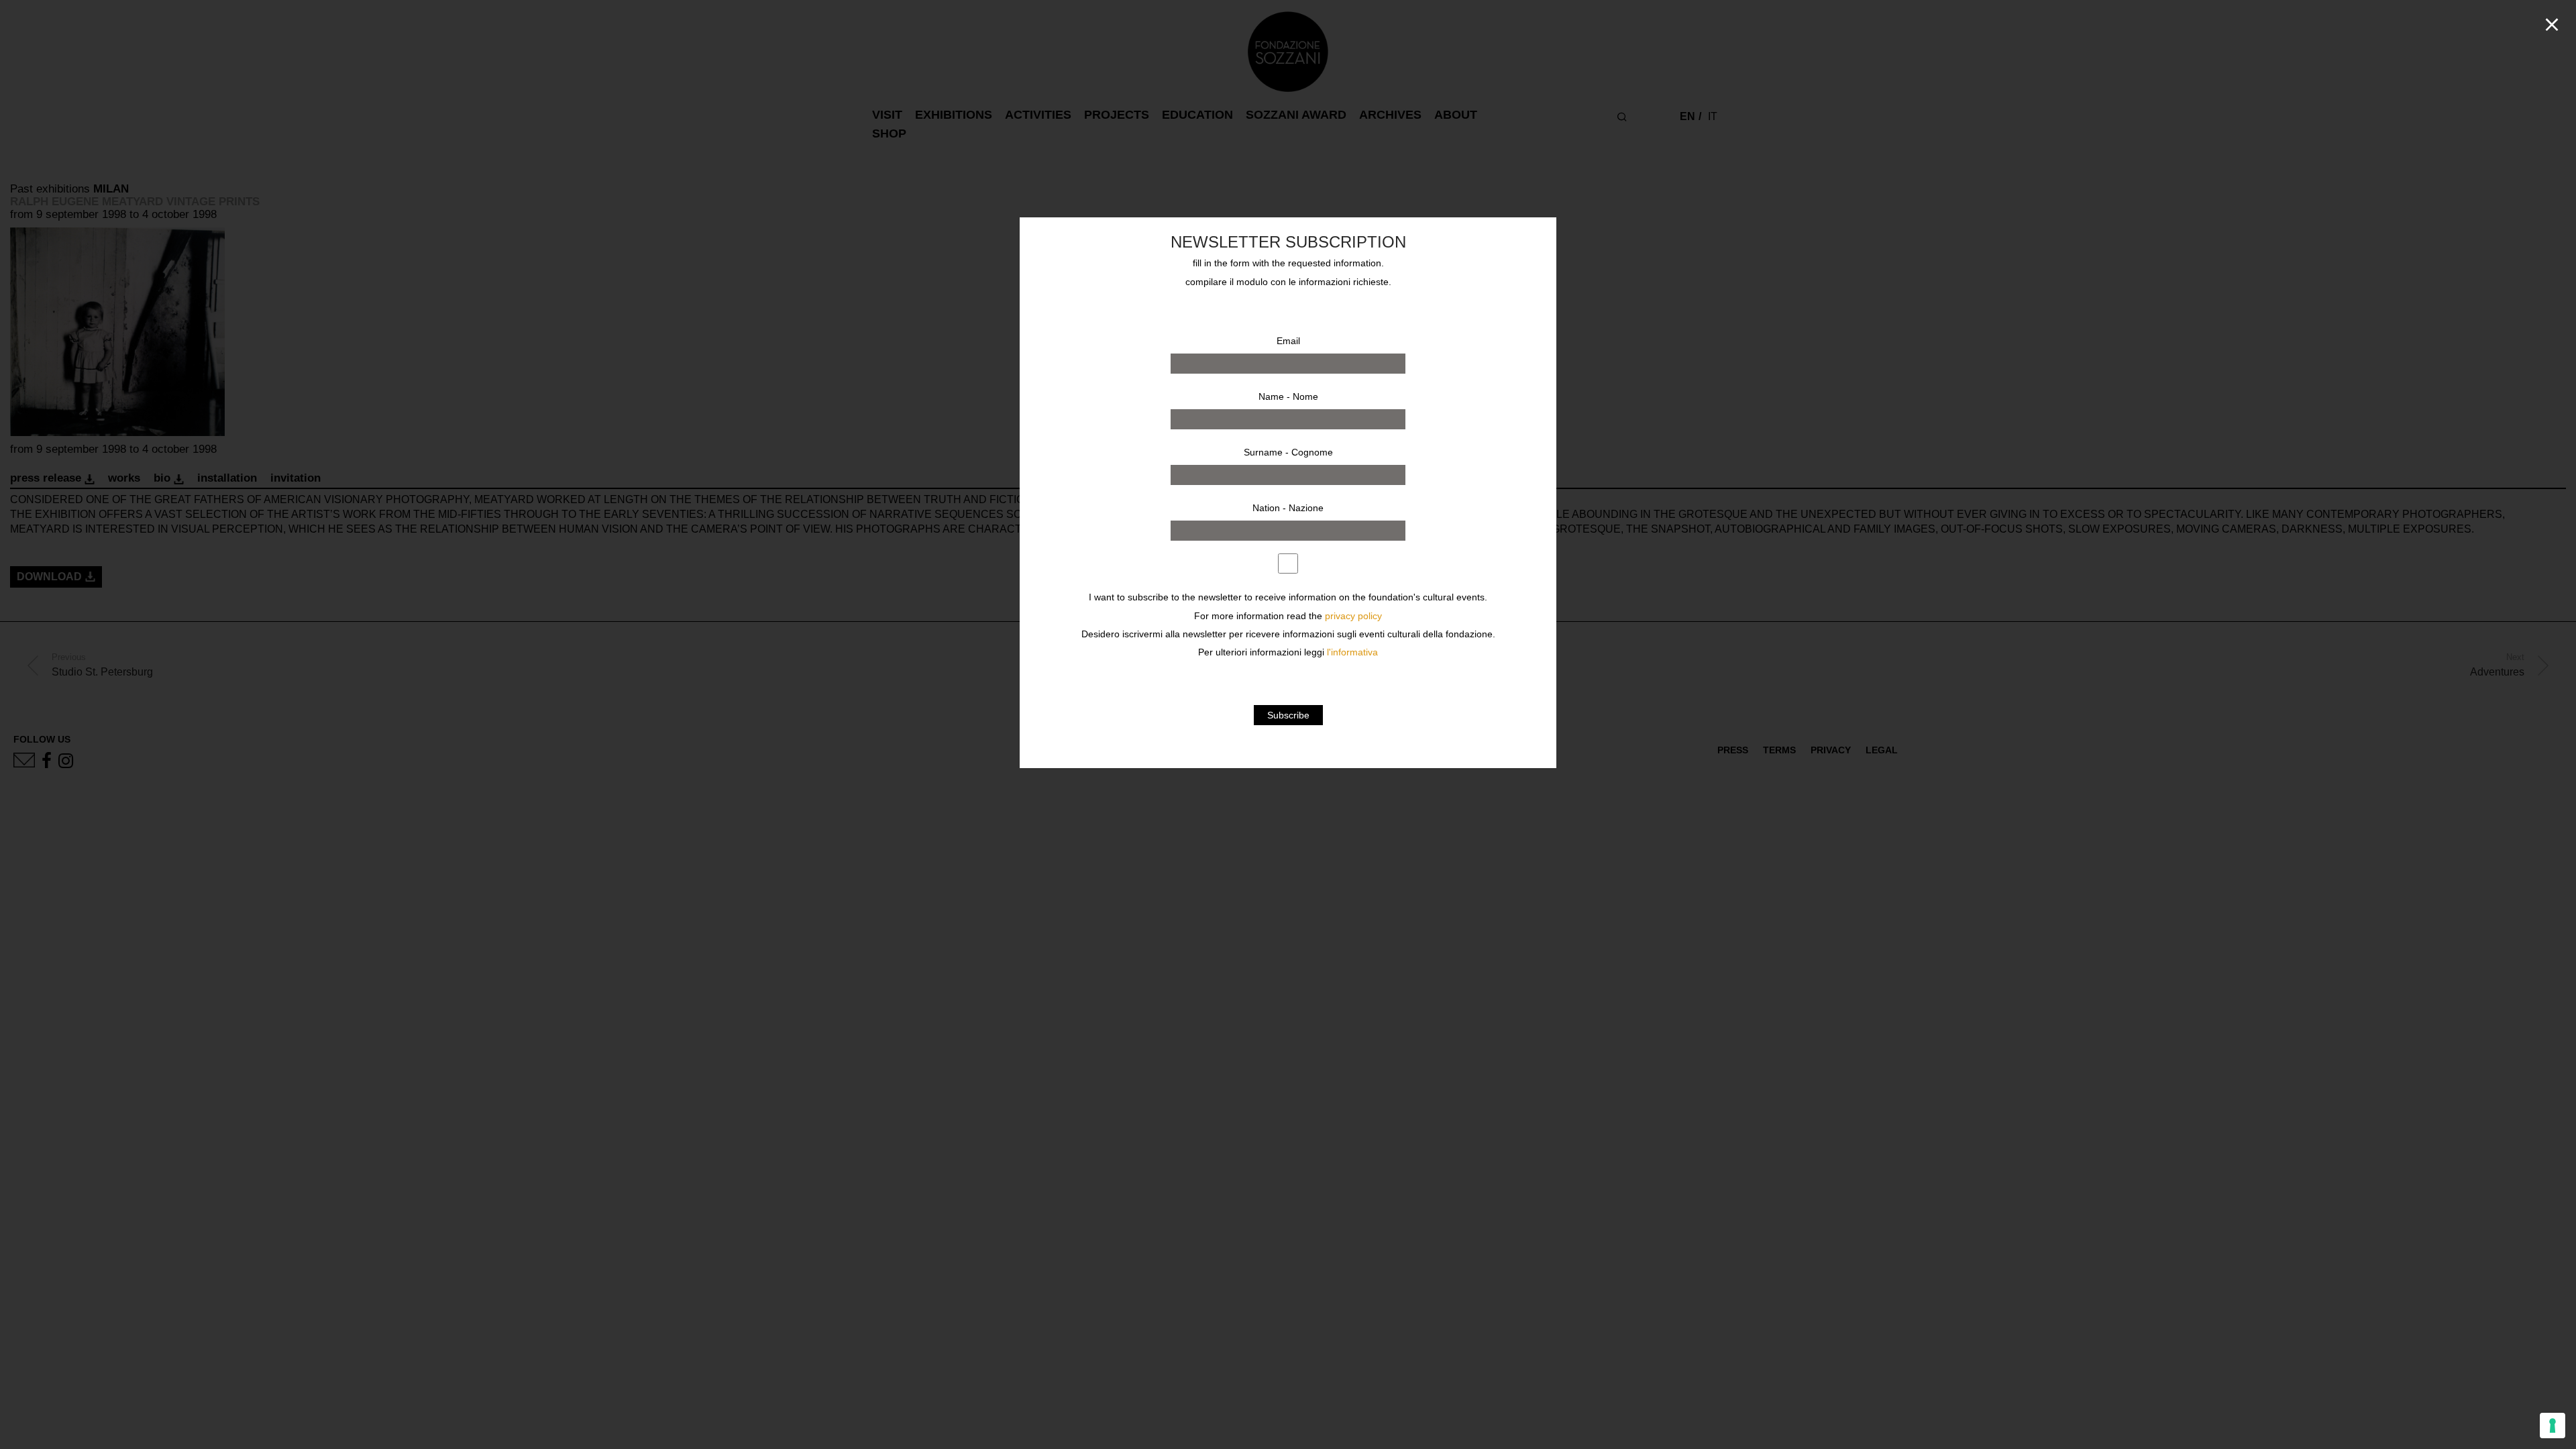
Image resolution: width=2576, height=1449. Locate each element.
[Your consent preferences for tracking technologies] (2553, 1426)
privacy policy (1353, 616)
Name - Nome (1288, 396)
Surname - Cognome (1288, 452)
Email (1288, 341)
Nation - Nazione (1288, 508)
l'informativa (1352, 652)
